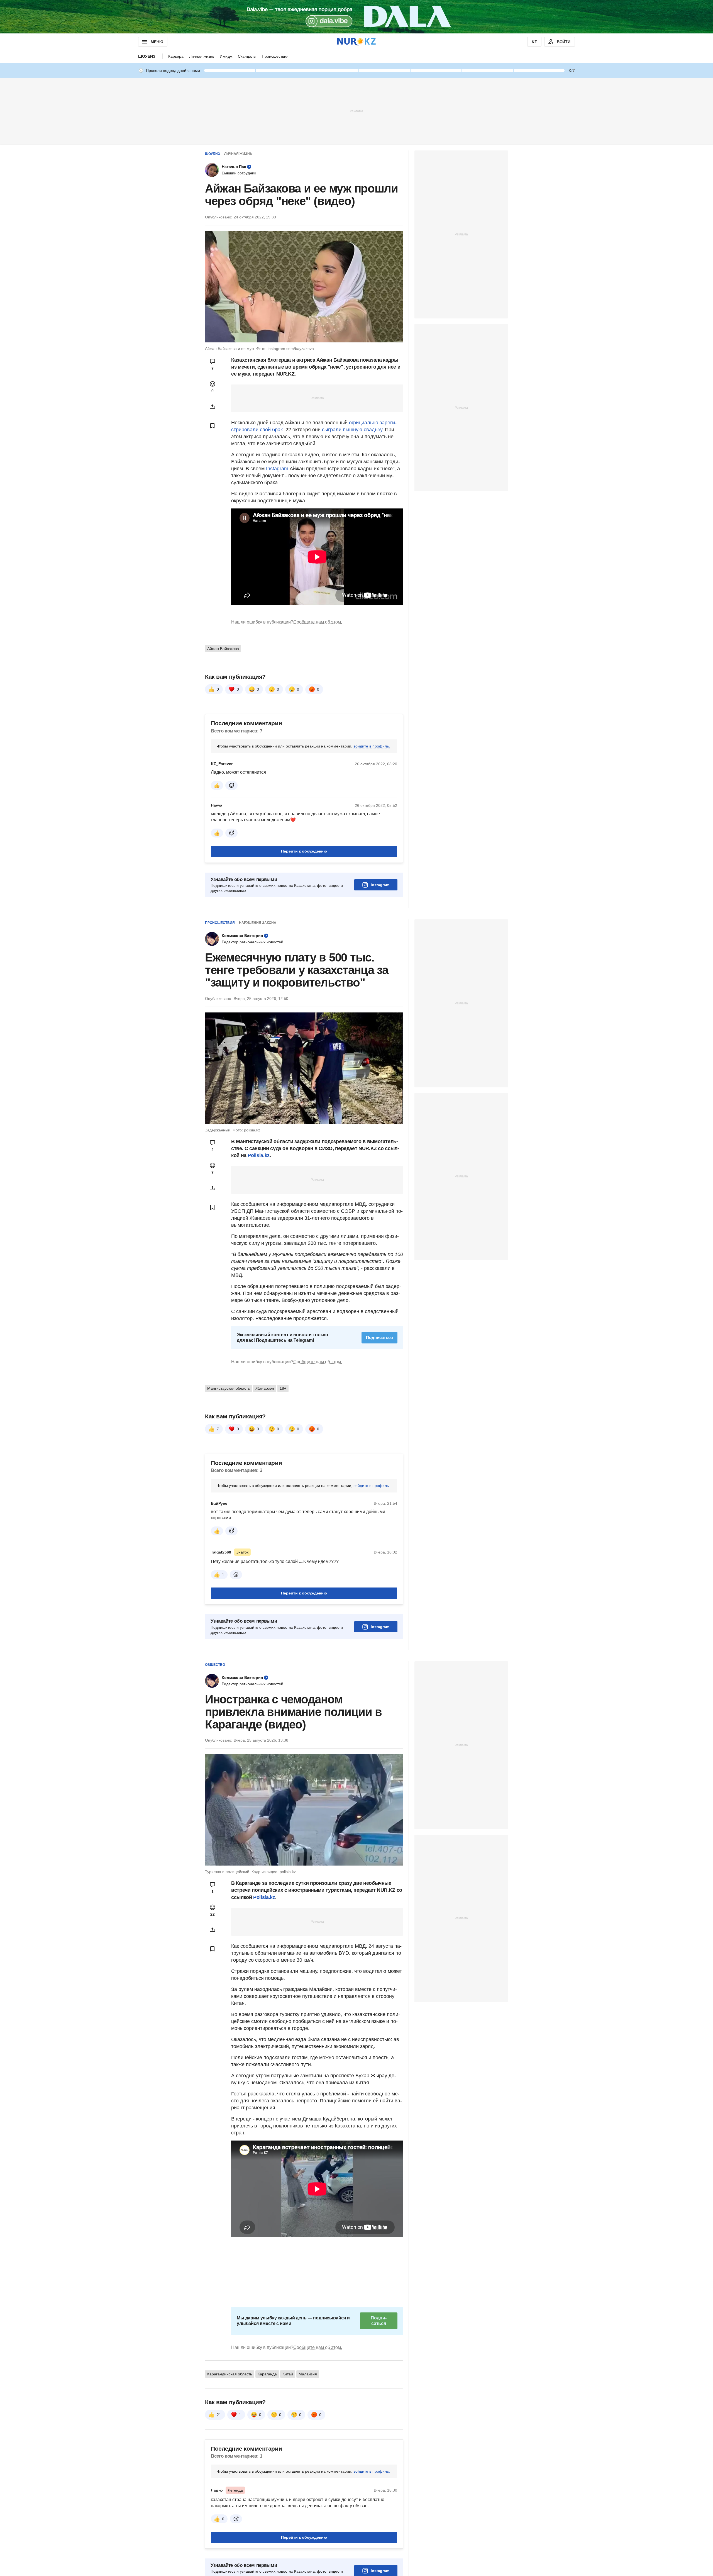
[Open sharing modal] (213, 406)
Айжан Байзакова (223, 649)
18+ (283, 1388)
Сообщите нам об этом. (318, 622)
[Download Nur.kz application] (356, 17)
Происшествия (275, 56)
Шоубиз (147, 56)
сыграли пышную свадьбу (352, 430)
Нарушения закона (258, 923)
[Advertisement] (356, 111)
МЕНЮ (157, 42)
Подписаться (379, 1337)
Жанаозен (265, 1388)
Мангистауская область (229, 1388)
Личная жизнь (202, 56)
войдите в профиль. (372, 746)
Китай (288, 2374)
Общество (215, 1665)
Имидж (226, 56)
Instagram (277, 469)
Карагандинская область (230, 2374)
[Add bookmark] (213, 426)
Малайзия (308, 2374)
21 (219, 2415)
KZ (534, 42)
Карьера (176, 56)
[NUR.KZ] (356, 42)
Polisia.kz (258, 1155)
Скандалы (247, 56)
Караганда (267, 2374)
